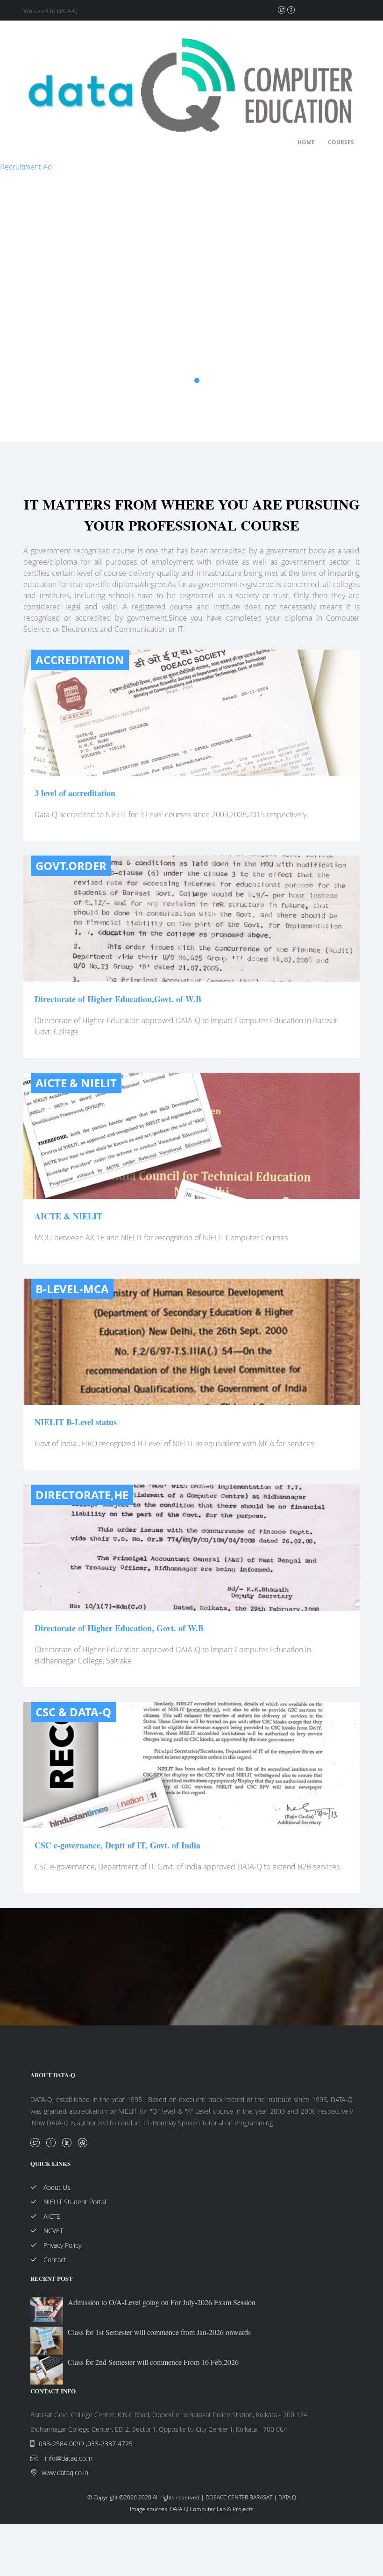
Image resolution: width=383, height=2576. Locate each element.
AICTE (51, 2216)
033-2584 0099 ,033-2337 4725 (86, 2444)
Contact (54, 2260)
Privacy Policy (61, 2245)
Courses (341, 142)
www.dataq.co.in (65, 2473)
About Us (56, 2187)
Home (306, 142)
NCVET (52, 2231)
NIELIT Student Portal (74, 2202)
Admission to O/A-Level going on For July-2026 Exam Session (162, 2302)
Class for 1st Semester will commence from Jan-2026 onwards (159, 2332)
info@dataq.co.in (68, 2458)
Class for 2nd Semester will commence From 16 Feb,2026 (153, 2362)
